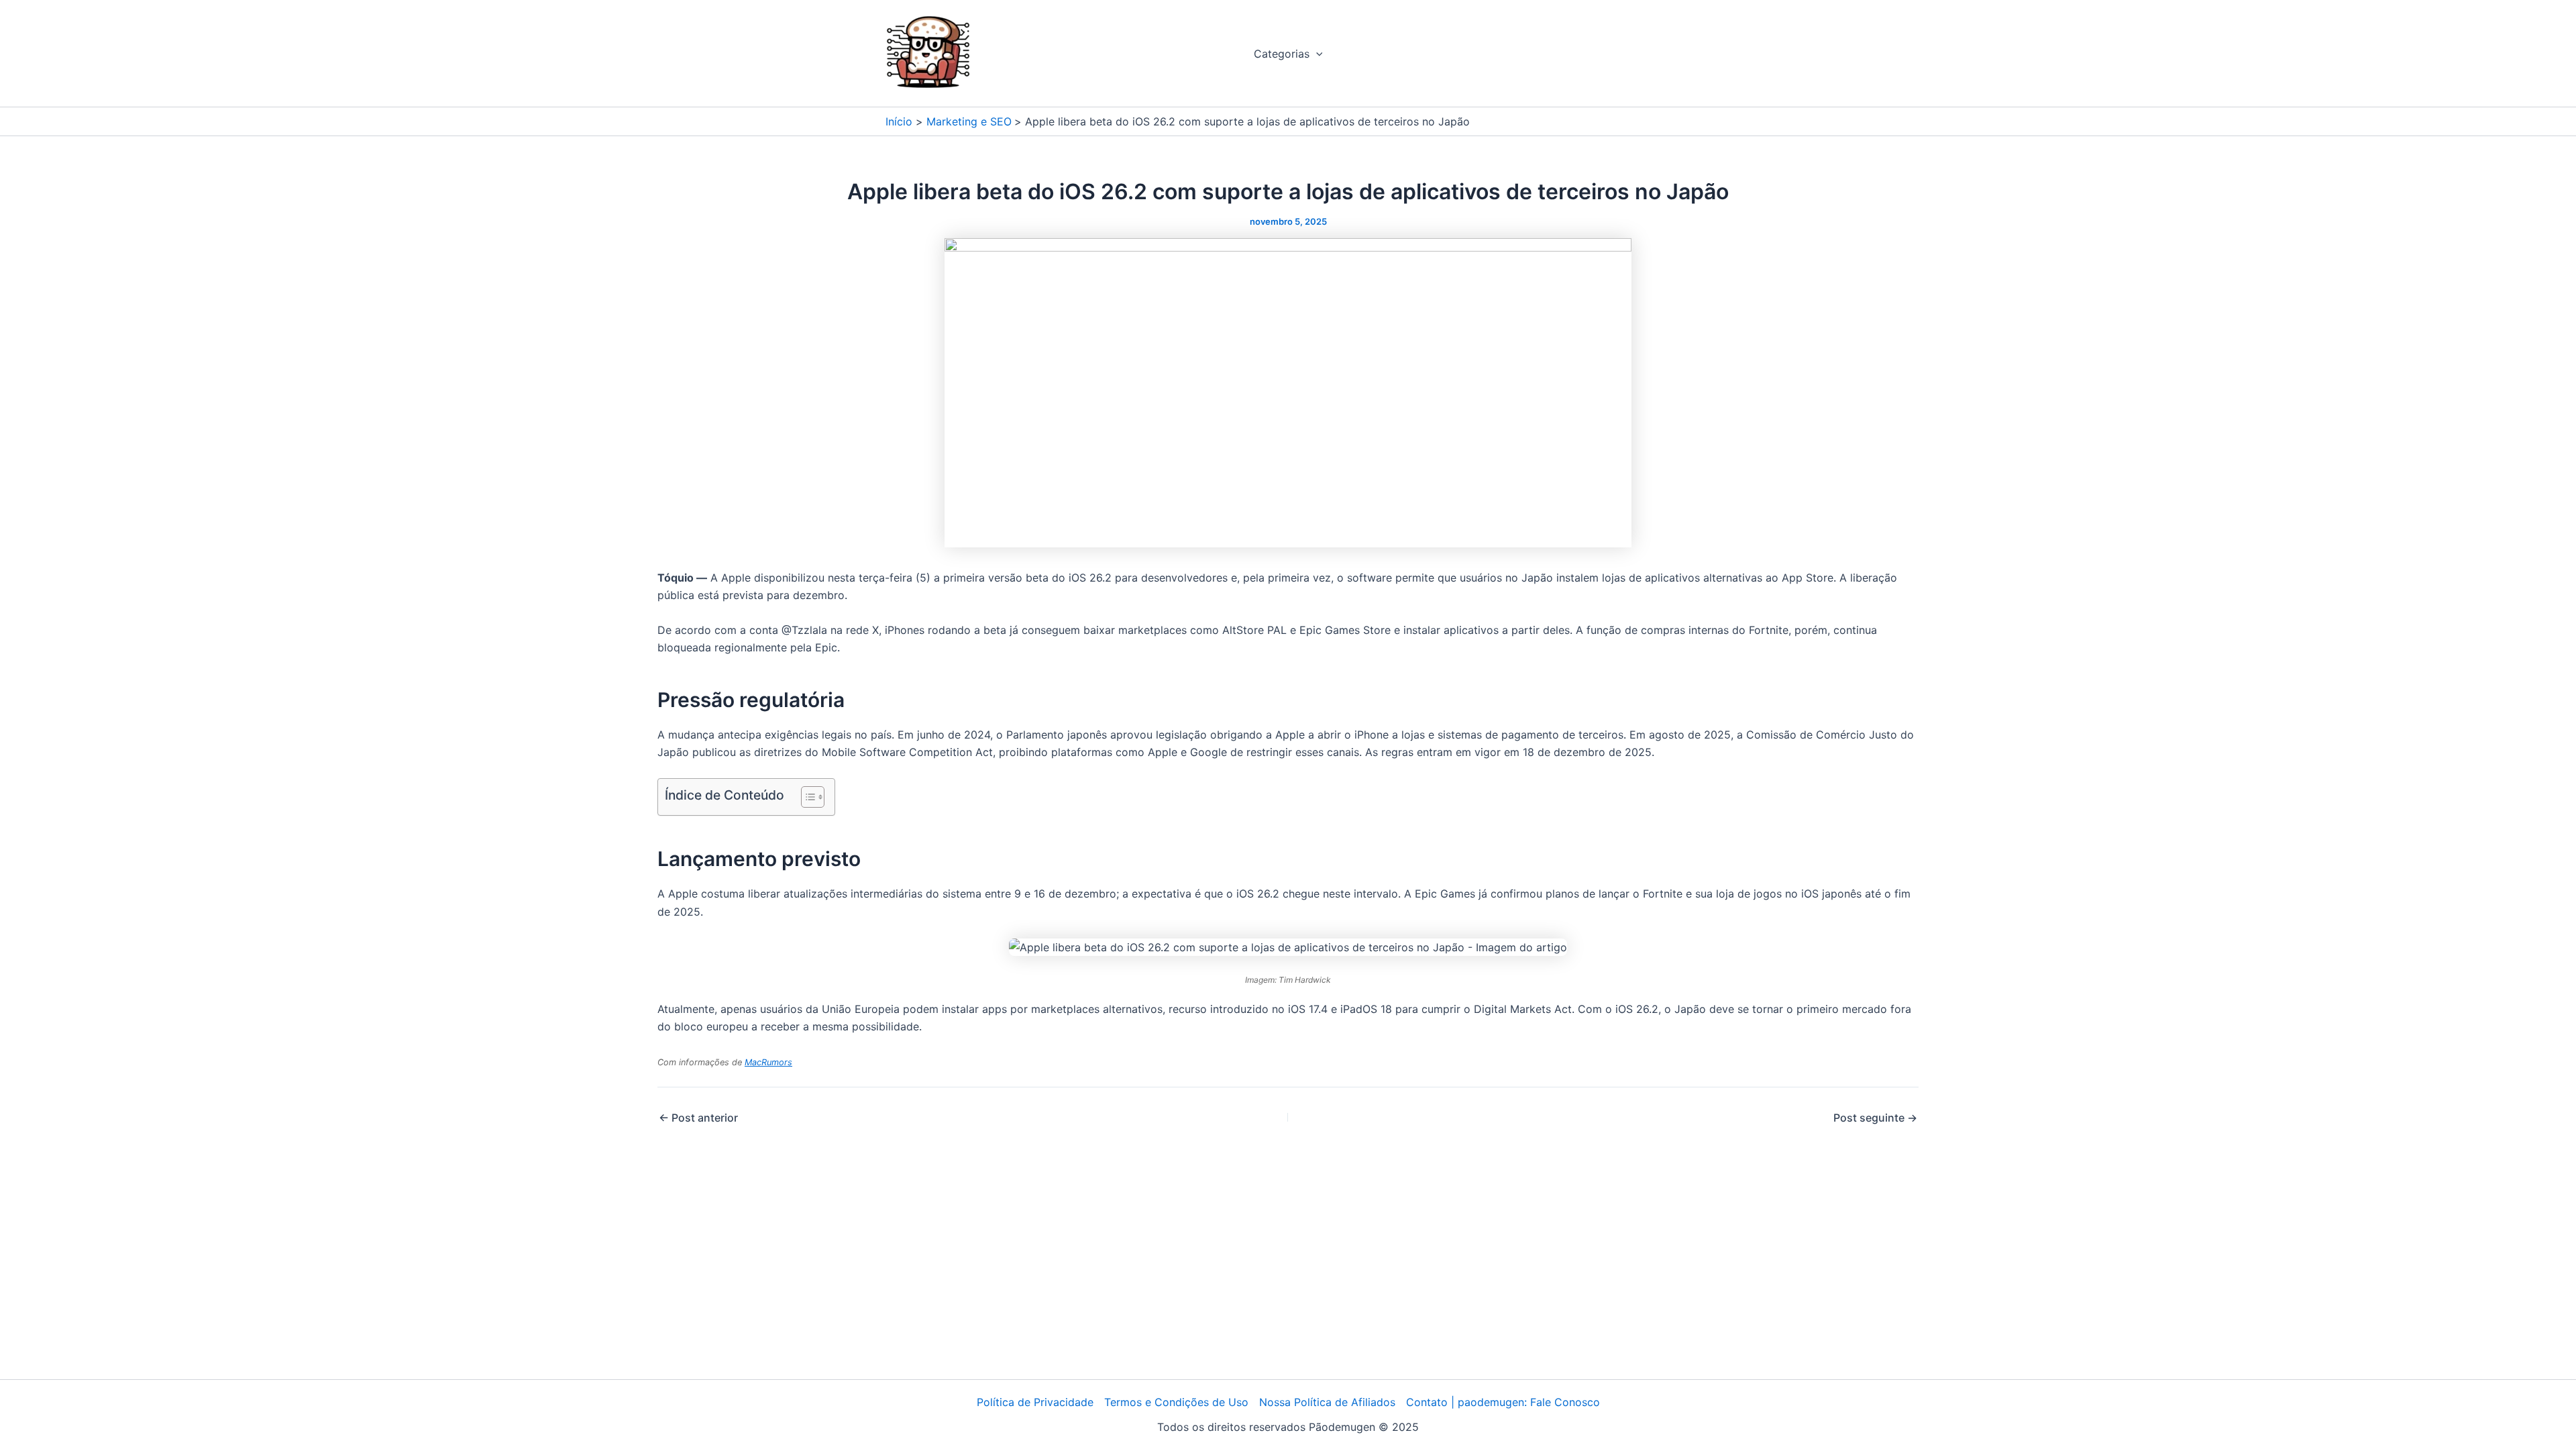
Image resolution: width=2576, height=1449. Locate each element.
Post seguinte (1875, 1118)
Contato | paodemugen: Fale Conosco (1503, 1402)
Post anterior (698, 1118)
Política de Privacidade (1035, 1402)
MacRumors (768, 1062)
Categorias (1282, 54)
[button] (1316, 54)
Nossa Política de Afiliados (1327, 1402)
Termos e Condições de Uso (1176, 1402)
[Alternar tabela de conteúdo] (806, 797)
